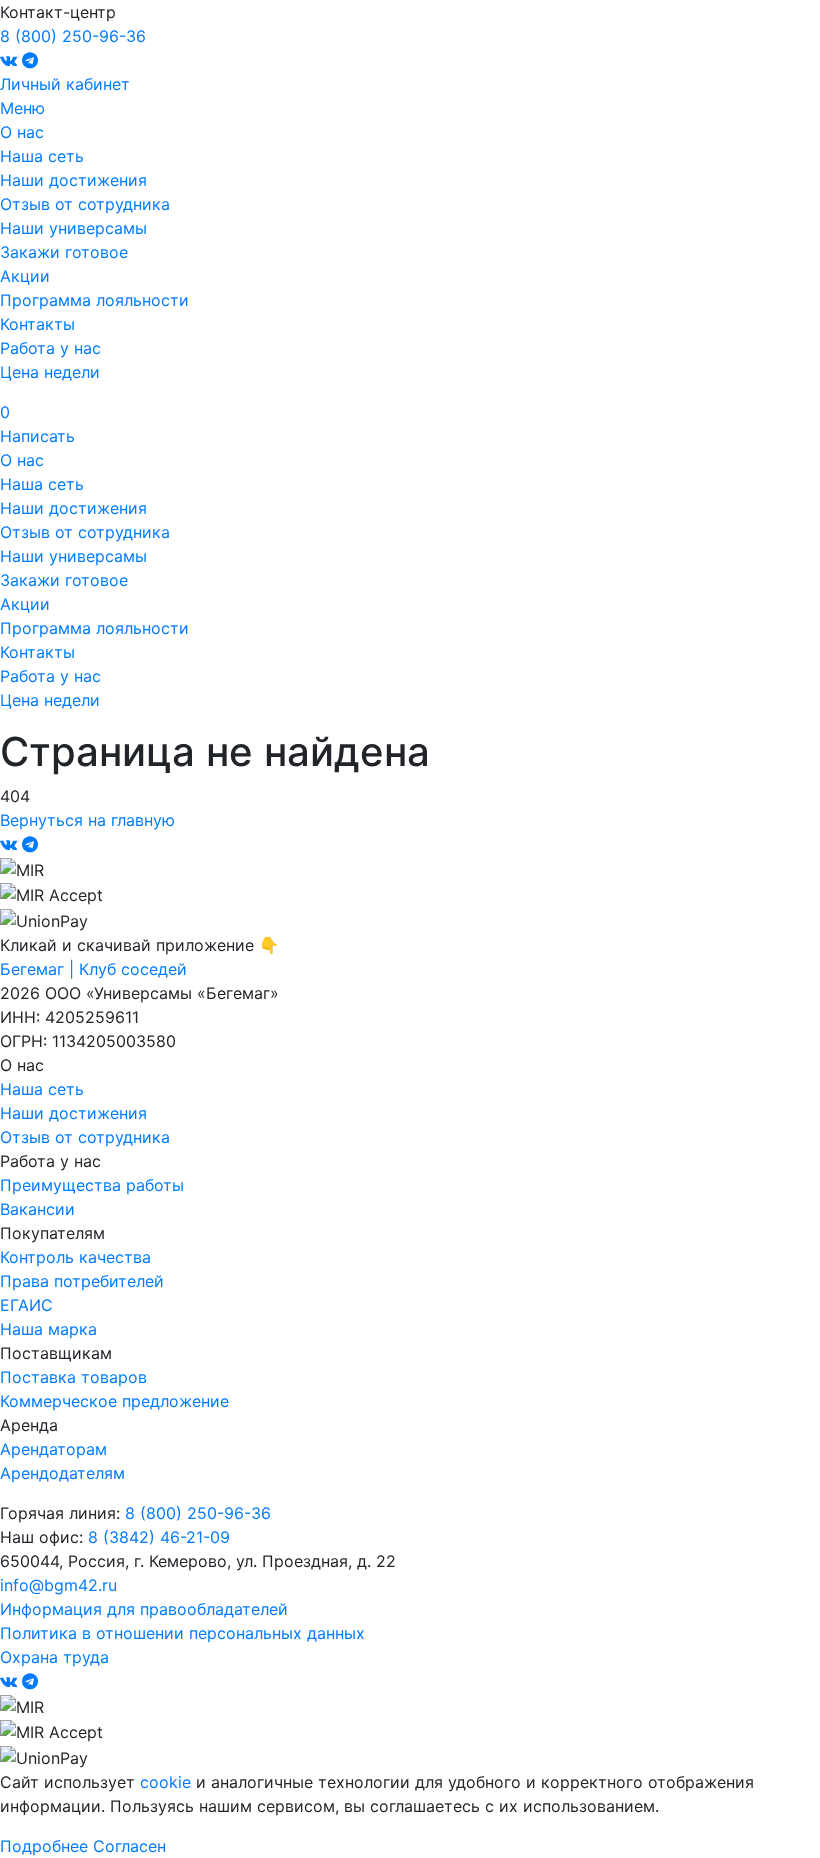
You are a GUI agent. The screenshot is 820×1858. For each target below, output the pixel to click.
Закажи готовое (64, 252)
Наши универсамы (73, 228)
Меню (22, 108)
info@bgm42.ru (58, 1585)
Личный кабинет (65, 84)
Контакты (37, 324)
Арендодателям (62, 1473)
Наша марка (48, 1329)
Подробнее (44, 1846)
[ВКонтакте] (11, 60)
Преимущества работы (92, 1185)
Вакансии (37, 1209)
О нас (22, 132)
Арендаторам (53, 1449)
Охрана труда (54, 1657)
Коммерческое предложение (114, 1401)
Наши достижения (73, 180)
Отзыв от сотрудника (85, 204)
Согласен (129, 1846)
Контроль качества (75, 1257)
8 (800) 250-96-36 (73, 36)
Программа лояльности (94, 300)
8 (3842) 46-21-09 (159, 1537)
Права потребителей (82, 1281)
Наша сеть (42, 156)
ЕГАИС (26, 1305)
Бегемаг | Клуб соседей (93, 969)
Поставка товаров (73, 1377)
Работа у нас (50, 348)
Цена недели (50, 372)
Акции (25, 276)
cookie (165, 1782)
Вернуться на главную (87, 820)
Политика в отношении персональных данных (182, 1633)
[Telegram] (30, 60)
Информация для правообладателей (144, 1609)
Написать (37, 436)
